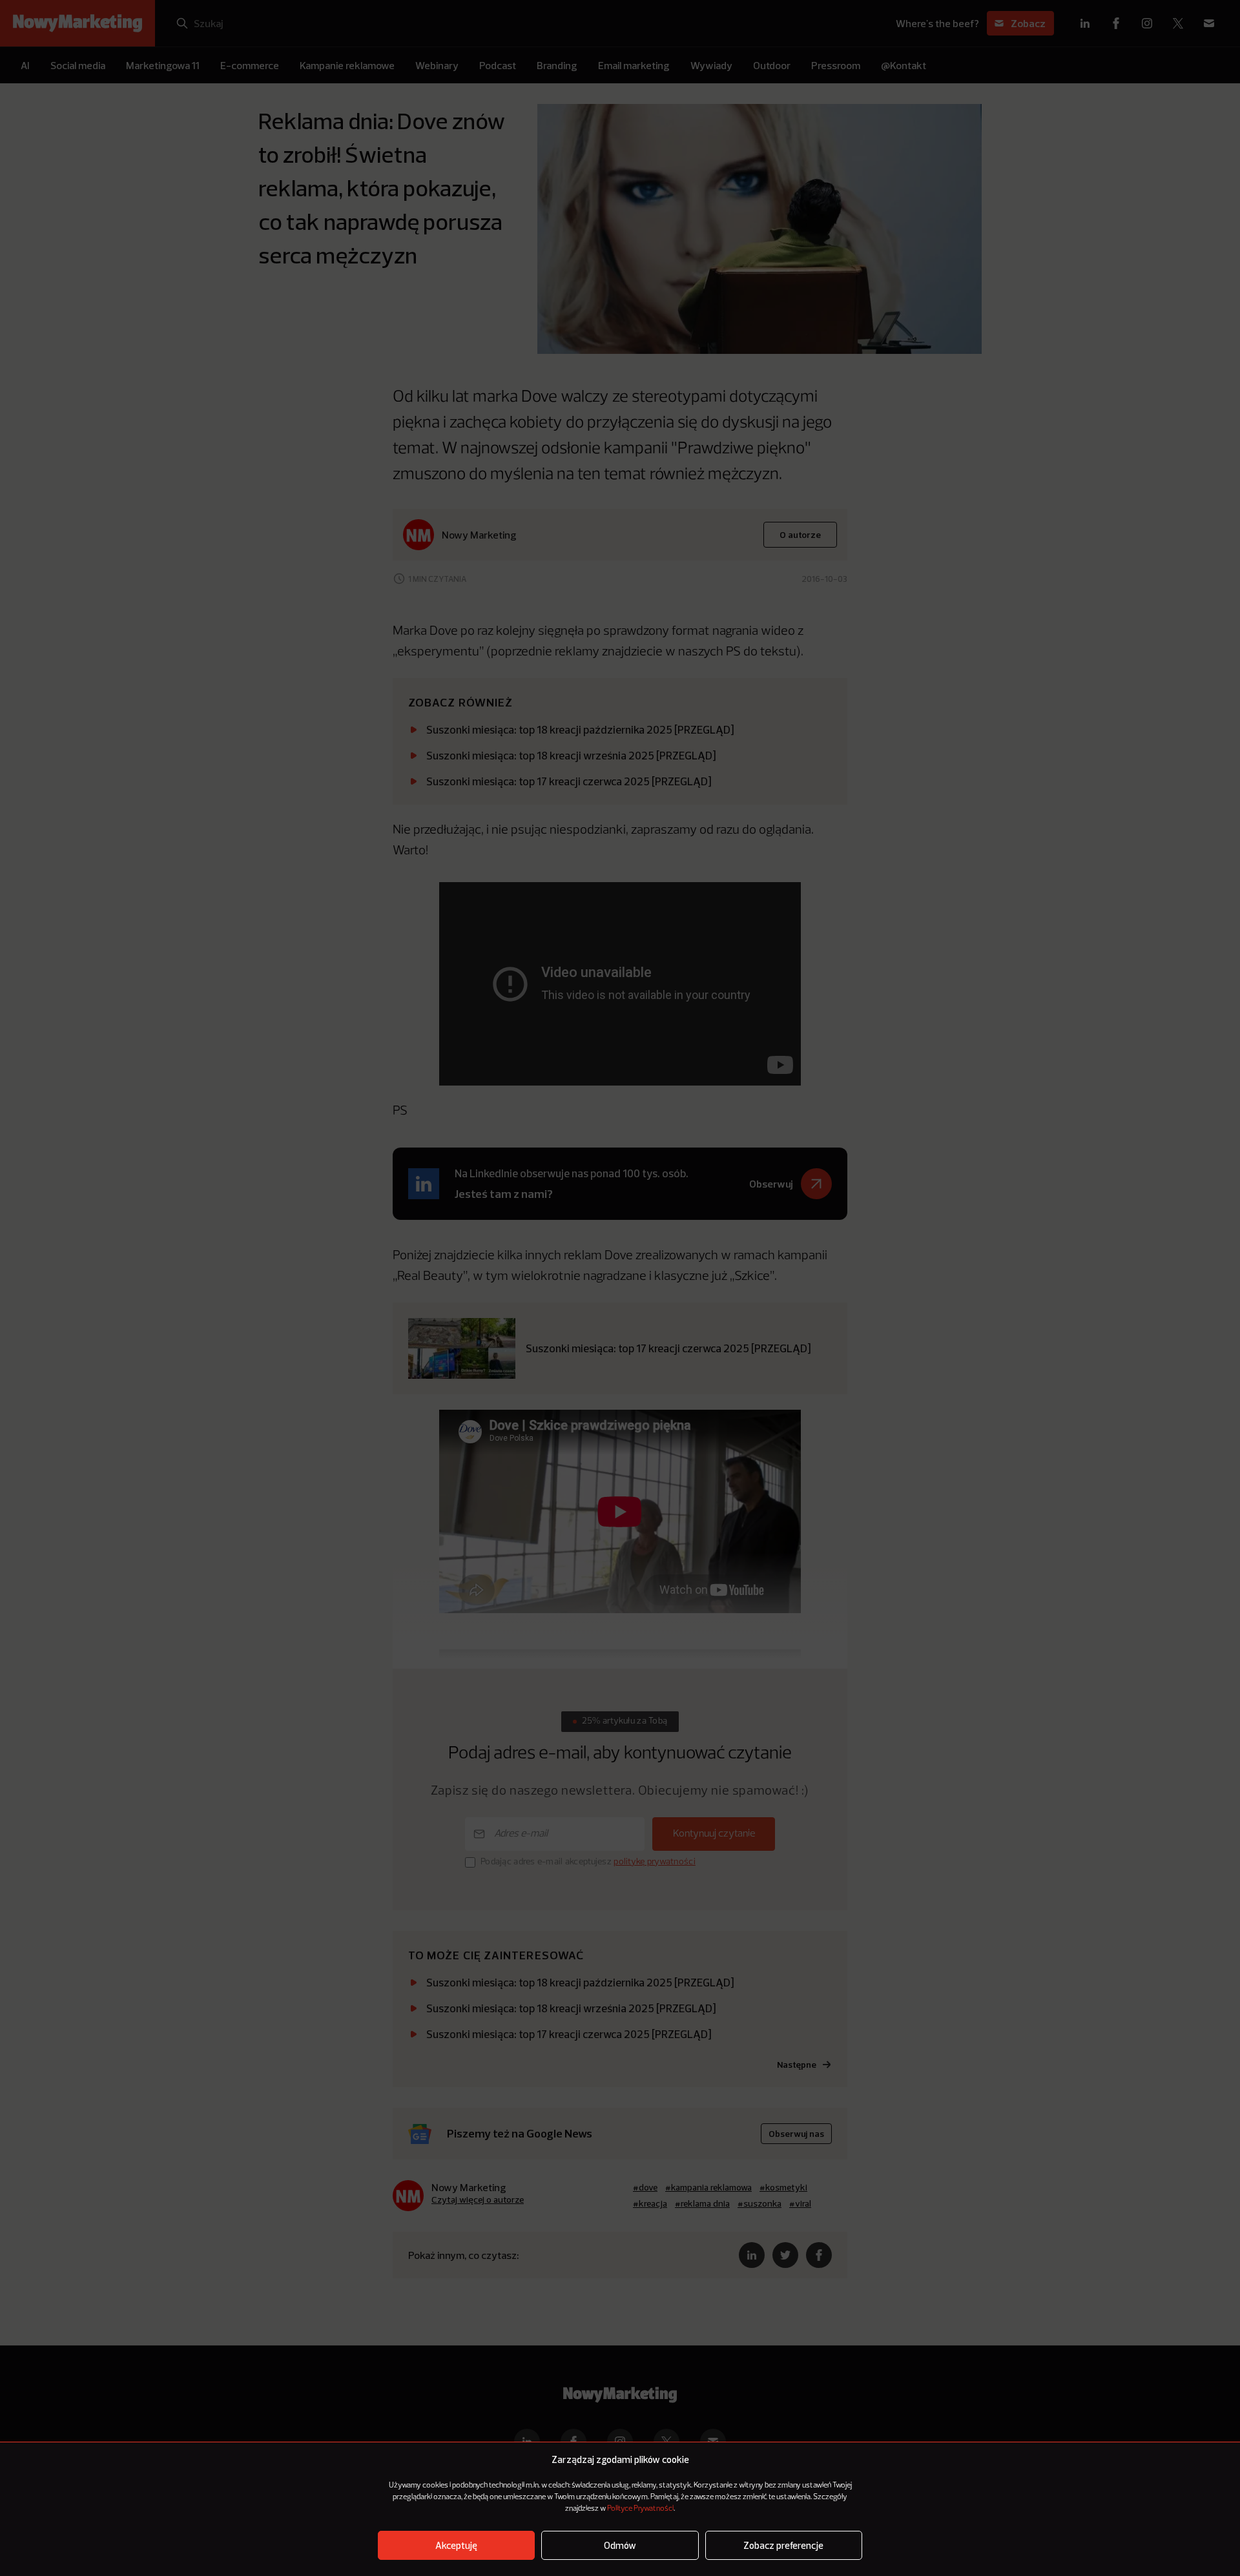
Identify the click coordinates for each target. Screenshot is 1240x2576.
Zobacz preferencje (783, 2545)
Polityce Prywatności (640, 2509)
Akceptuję (456, 2545)
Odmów (620, 2545)
